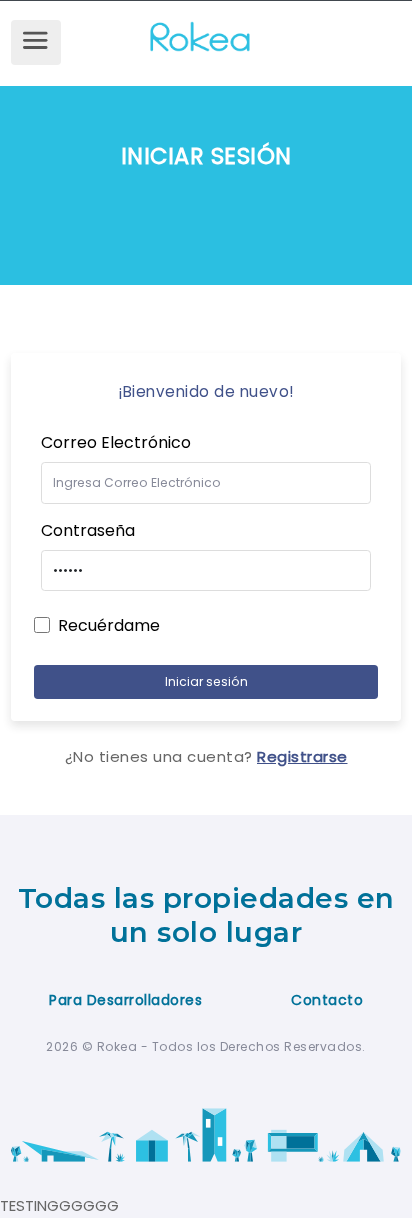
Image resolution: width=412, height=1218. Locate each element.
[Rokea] (230, 34)
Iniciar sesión (206, 681)
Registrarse (302, 756)
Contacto (327, 1000)
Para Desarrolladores (125, 1000)
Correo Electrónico (116, 442)
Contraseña (88, 530)
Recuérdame (109, 625)
